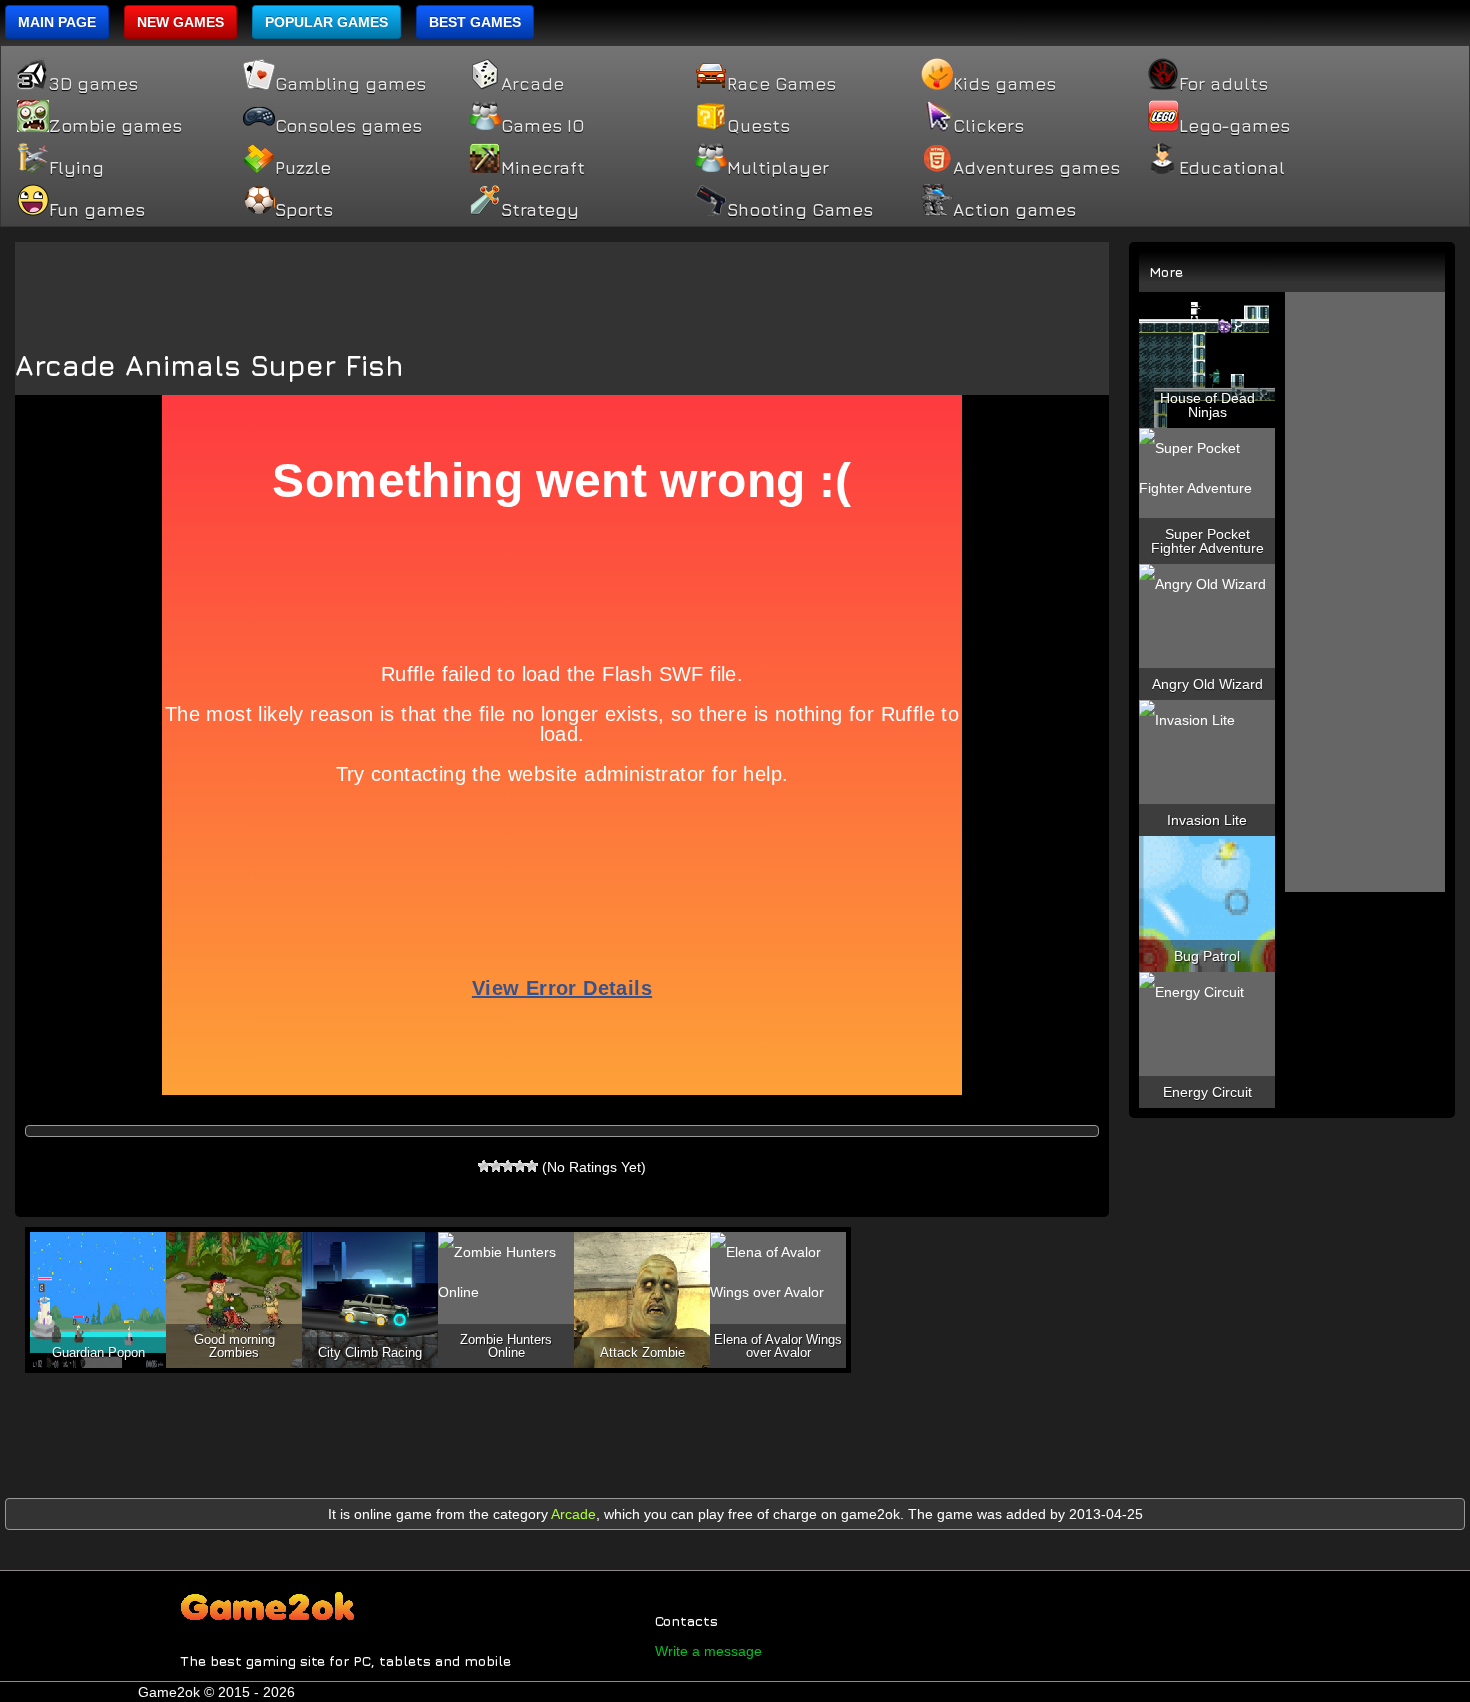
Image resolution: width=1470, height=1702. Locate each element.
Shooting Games (800, 210)
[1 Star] (484, 1166)
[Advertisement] (562, 287)
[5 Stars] (532, 1166)
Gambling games (350, 84)
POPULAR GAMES (326, 22)
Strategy (540, 210)
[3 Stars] (508, 1166)
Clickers (988, 126)
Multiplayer (778, 168)
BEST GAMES (475, 22)
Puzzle (303, 168)
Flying (76, 168)
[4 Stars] (520, 1166)
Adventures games (1036, 168)
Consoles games (348, 126)
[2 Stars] (496, 1166)
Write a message (708, 1651)
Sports (304, 210)
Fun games (97, 210)
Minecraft (543, 168)
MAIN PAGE (57, 22)
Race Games (781, 84)
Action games (1014, 210)
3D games (93, 84)
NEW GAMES (180, 22)
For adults (1223, 84)
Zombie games (115, 126)
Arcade (532, 84)
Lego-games (1234, 126)
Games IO (542, 126)
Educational (1232, 168)
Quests (758, 126)
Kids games (1004, 84)
